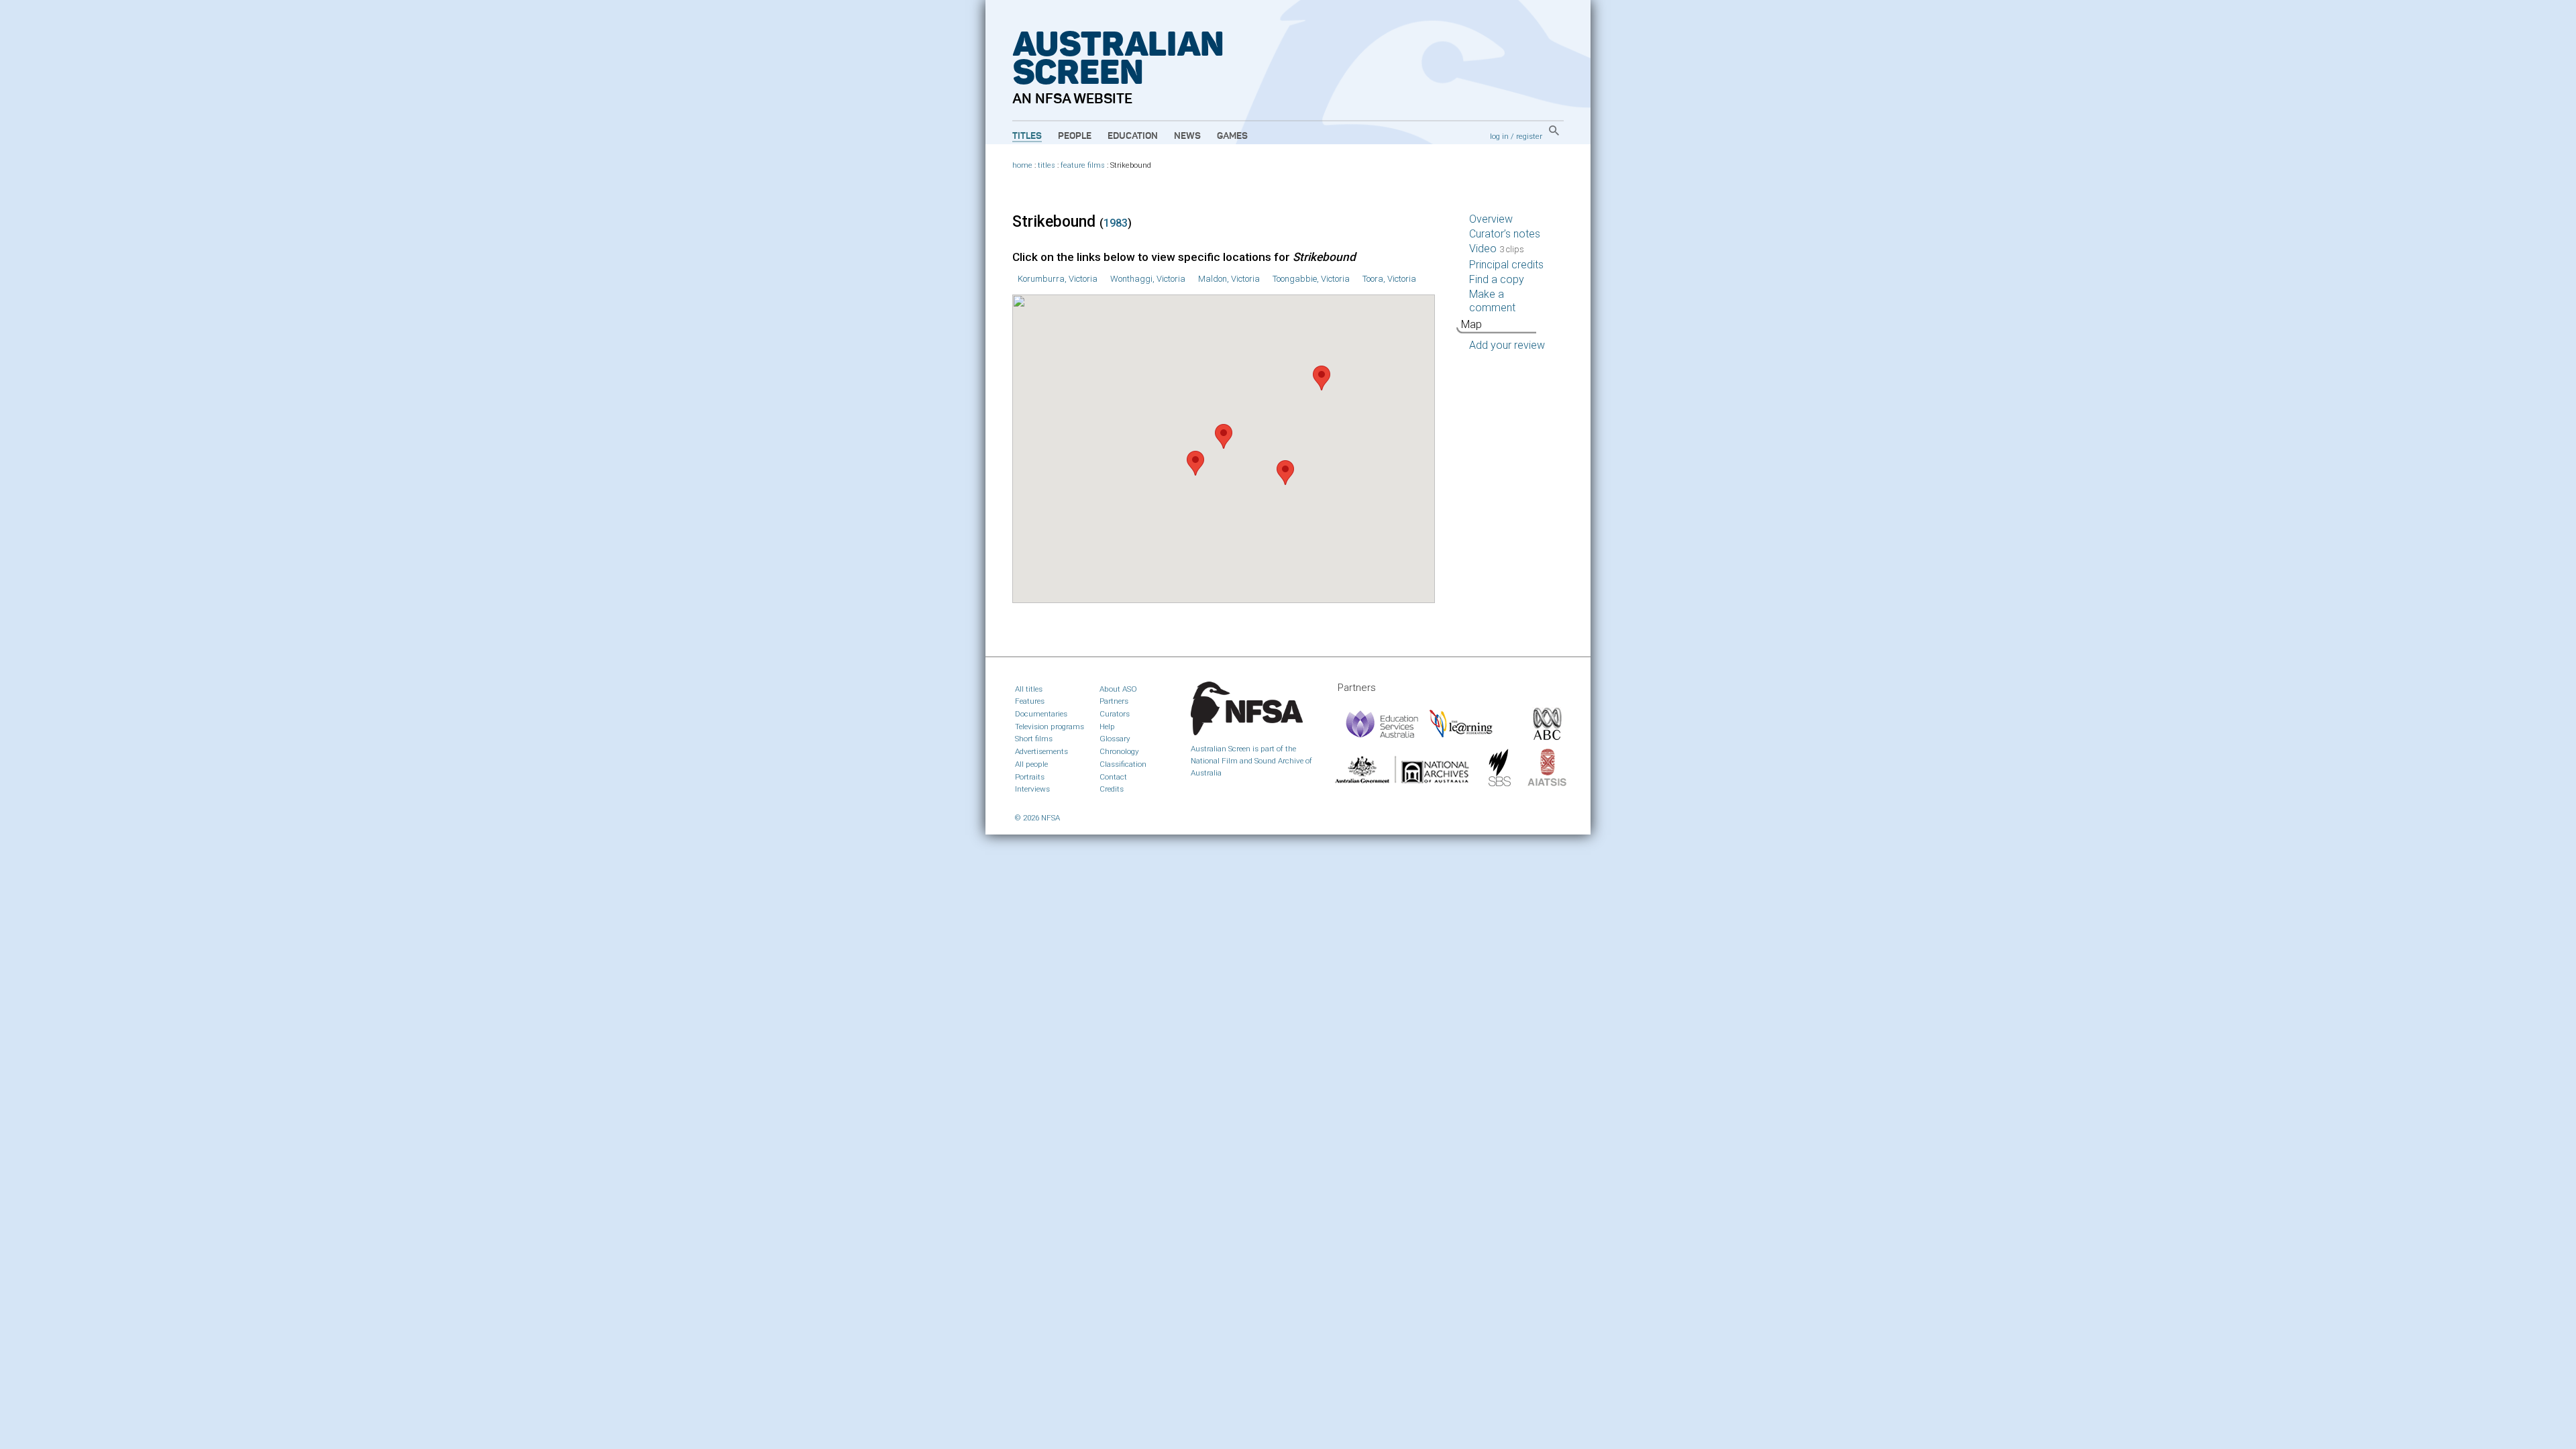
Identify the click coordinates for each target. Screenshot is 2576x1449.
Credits (1112, 789)
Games (1232, 136)
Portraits (1030, 777)
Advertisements (1041, 751)
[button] (1224, 436)
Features (1030, 701)
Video (1497, 249)
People (1075, 136)
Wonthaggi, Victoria (1148, 279)
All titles (1029, 689)
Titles (1027, 136)
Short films (1034, 739)
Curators (1115, 714)
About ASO (1118, 689)
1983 (1116, 223)
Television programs (1050, 727)
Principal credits (1506, 265)
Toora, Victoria (1389, 279)
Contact (1113, 777)
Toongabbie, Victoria (1311, 279)
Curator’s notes (1505, 234)
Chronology (1119, 751)
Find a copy (1497, 279)
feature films (1083, 165)
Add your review (1507, 345)
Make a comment (1492, 301)
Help (1107, 727)
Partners (1114, 701)
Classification (1123, 764)
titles (1046, 165)
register (1529, 136)
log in (1499, 136)
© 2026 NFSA (1037, 818)
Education (1133, 136)
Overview (1491, 219)
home (1022, 165)
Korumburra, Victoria (1058, 279)
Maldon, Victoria (1229, 279)
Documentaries (1041, 714)
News (1187, 136)
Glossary (1115, 739)
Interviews (1032, 789)
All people (1031, 764)
